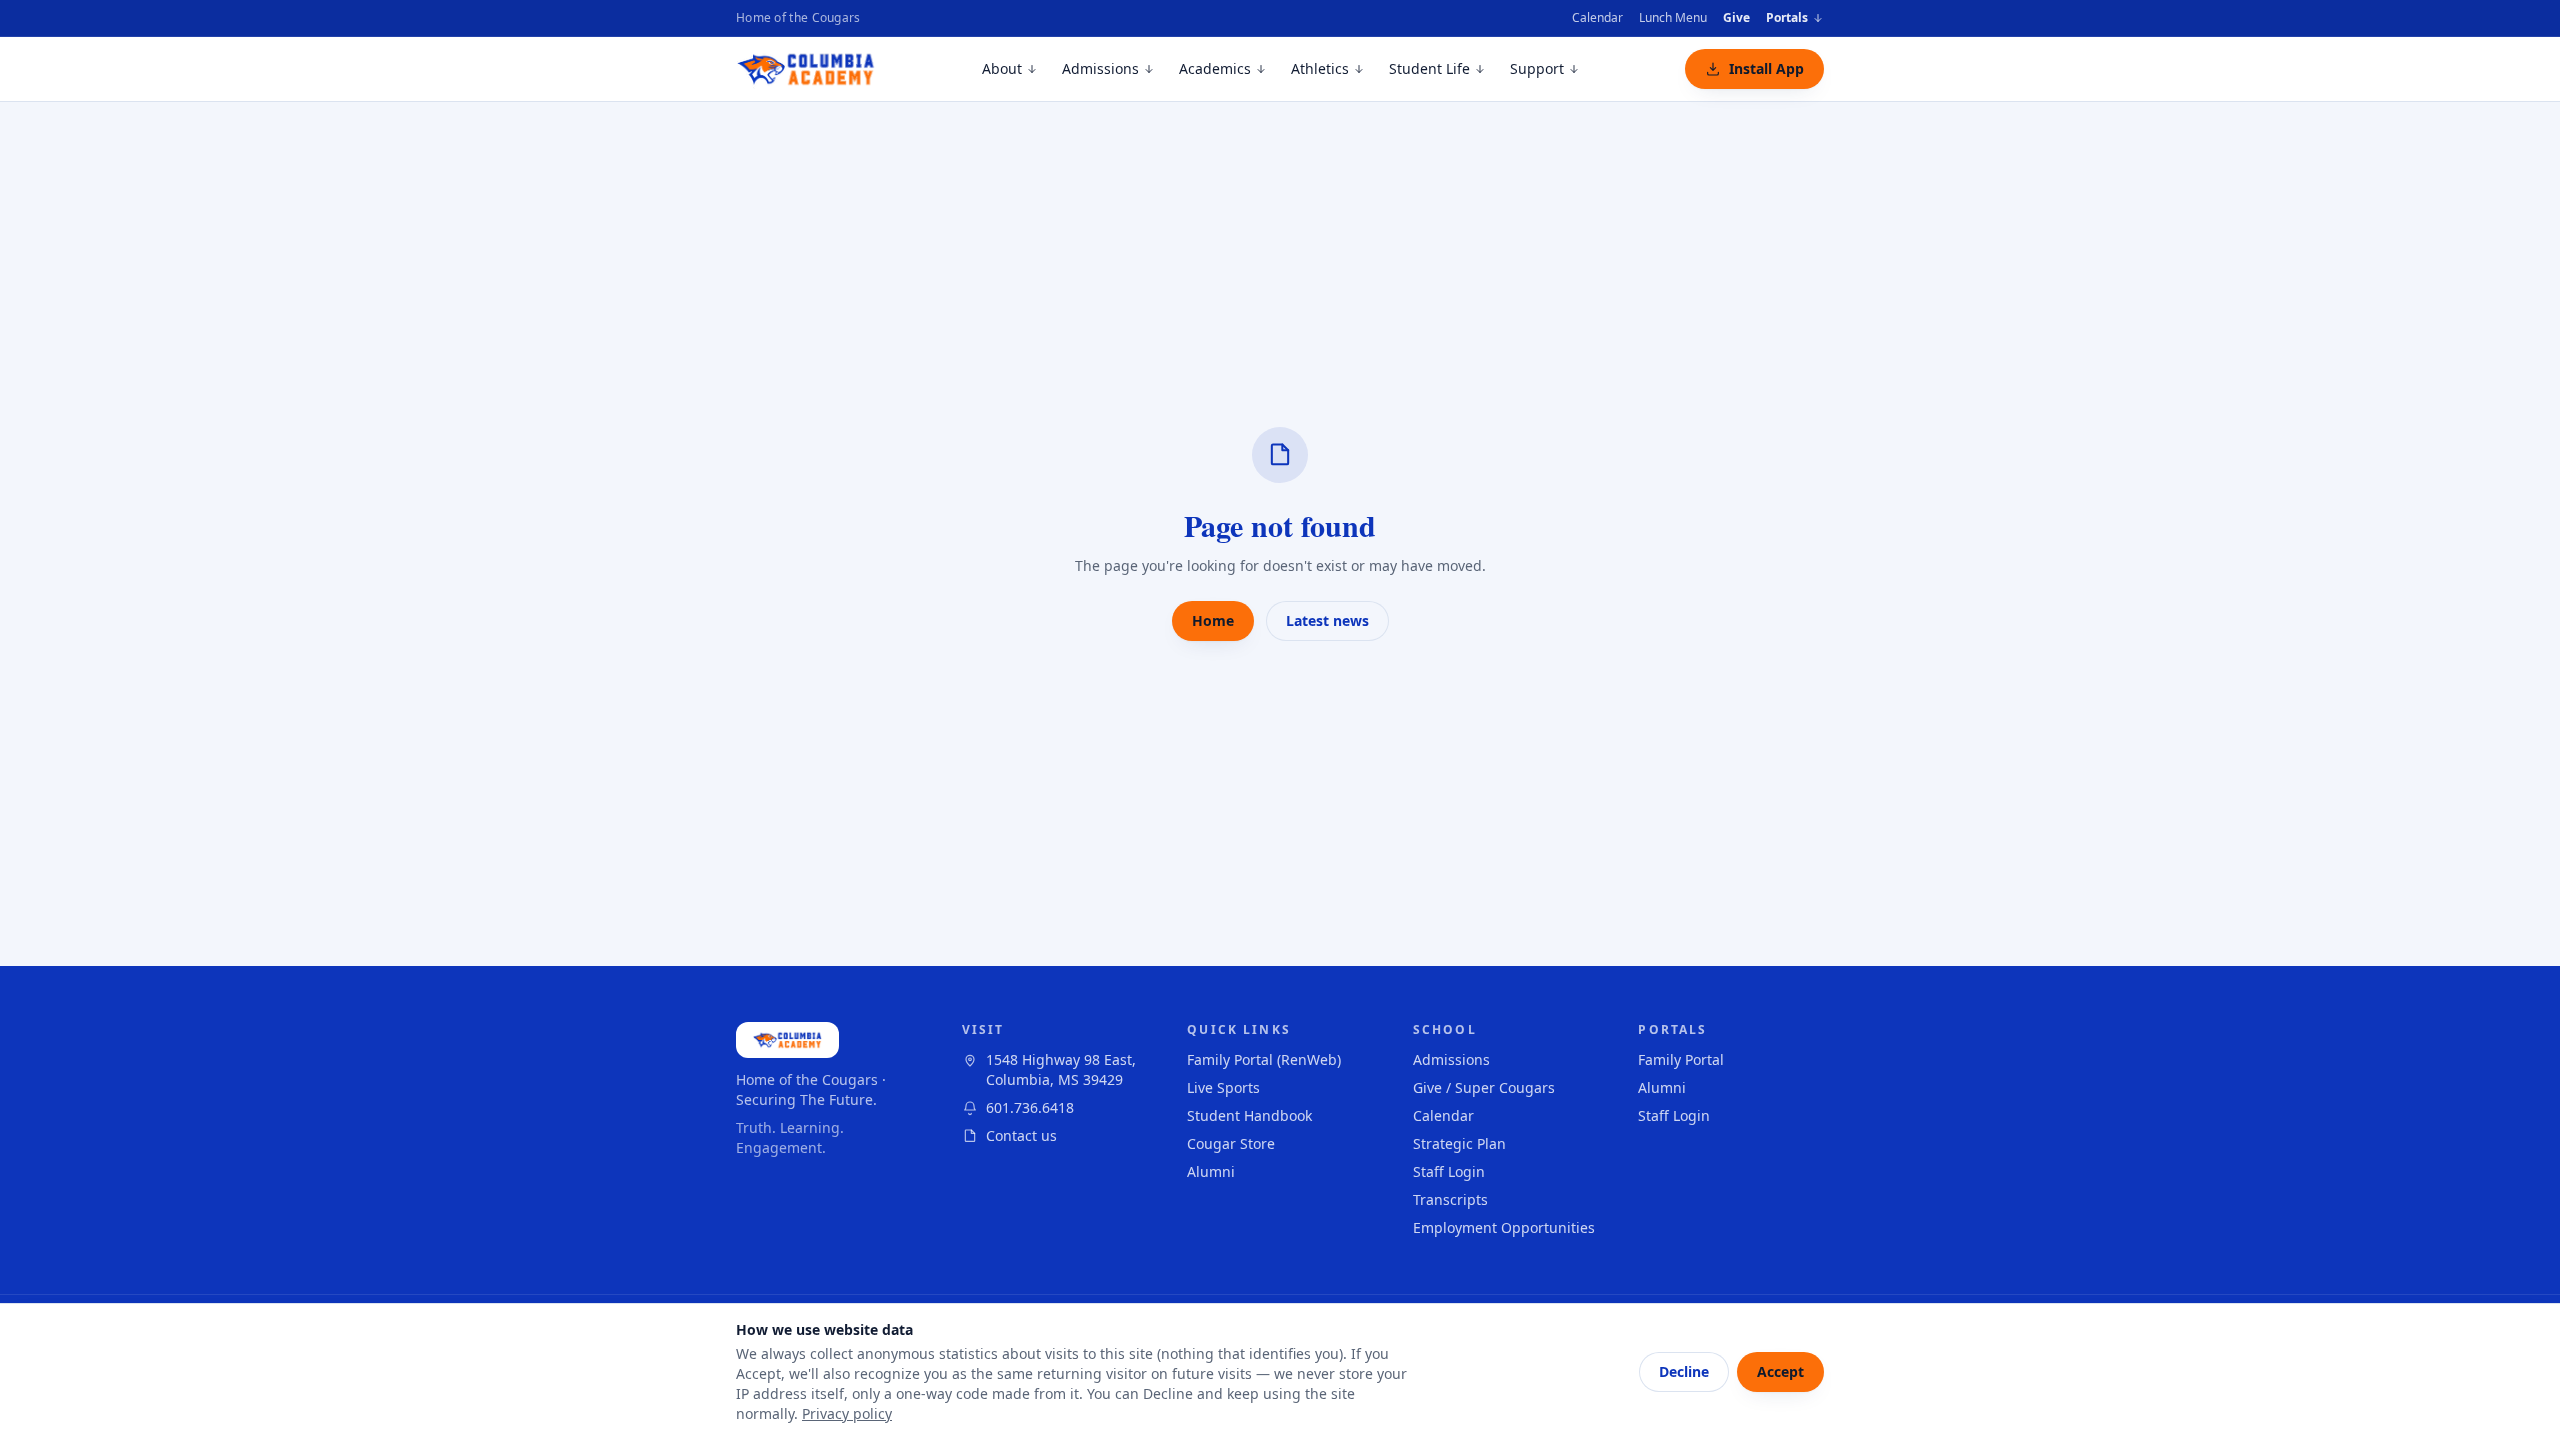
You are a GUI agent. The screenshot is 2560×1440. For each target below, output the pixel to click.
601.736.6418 (1030, 1107)
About (1002, 68)
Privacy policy (847, 1413)
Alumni (1211, 1171)
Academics (1215, 68)
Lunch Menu (1673, 17)
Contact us (1021, 1135)
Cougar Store (1231, 1143)
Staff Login (1449, 1171)
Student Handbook (1249, 1115)
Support (1537, 68)
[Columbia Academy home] (806, 69)
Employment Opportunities (1504, 1227)
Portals (1787, 18)
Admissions (1100, 68)
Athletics (1320, 68)
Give (1736, 17)
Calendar (1597, 17)
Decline (1684, 1371)
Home (1213, 620)
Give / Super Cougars (1484, 1087)
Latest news (1327, 620)
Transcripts (1450, 1199)
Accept (1780, 1371)
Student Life (1429, 68)
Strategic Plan (1459, 1143)
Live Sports (1223, 1087)
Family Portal (1681, 1059)
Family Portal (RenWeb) (1264, 1059)
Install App (1766, 68)
